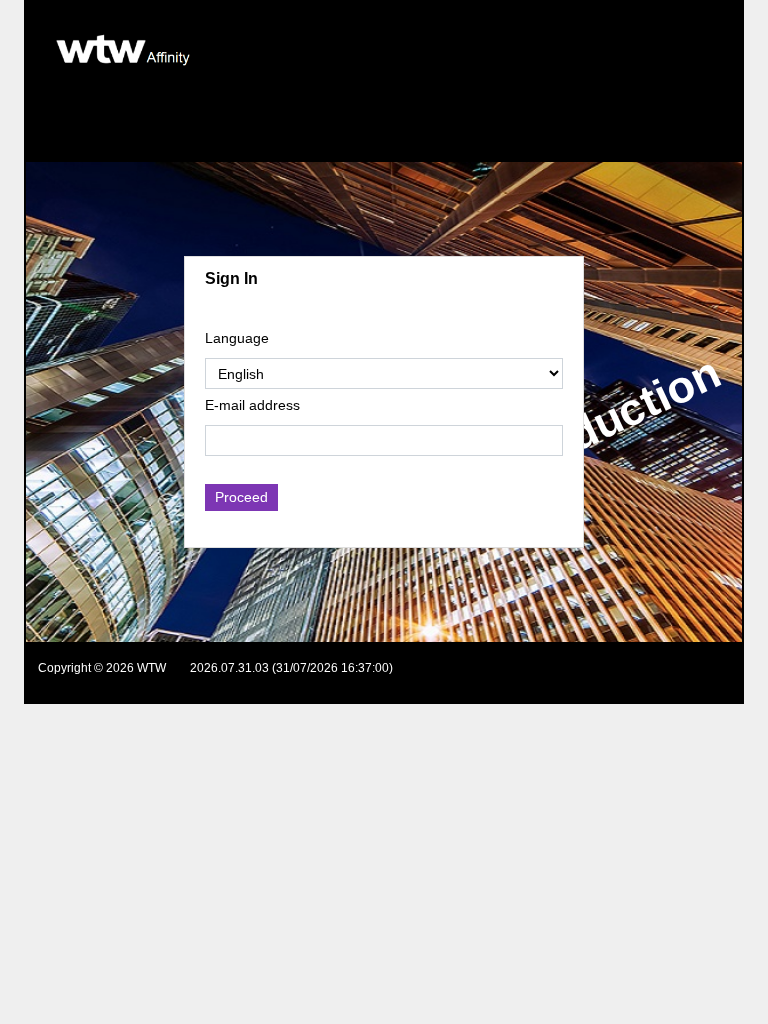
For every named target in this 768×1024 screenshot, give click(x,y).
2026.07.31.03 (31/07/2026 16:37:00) (291, 668)
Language (237, 338)
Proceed (241, 497)
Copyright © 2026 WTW (102, 668)
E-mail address (252, 405)
